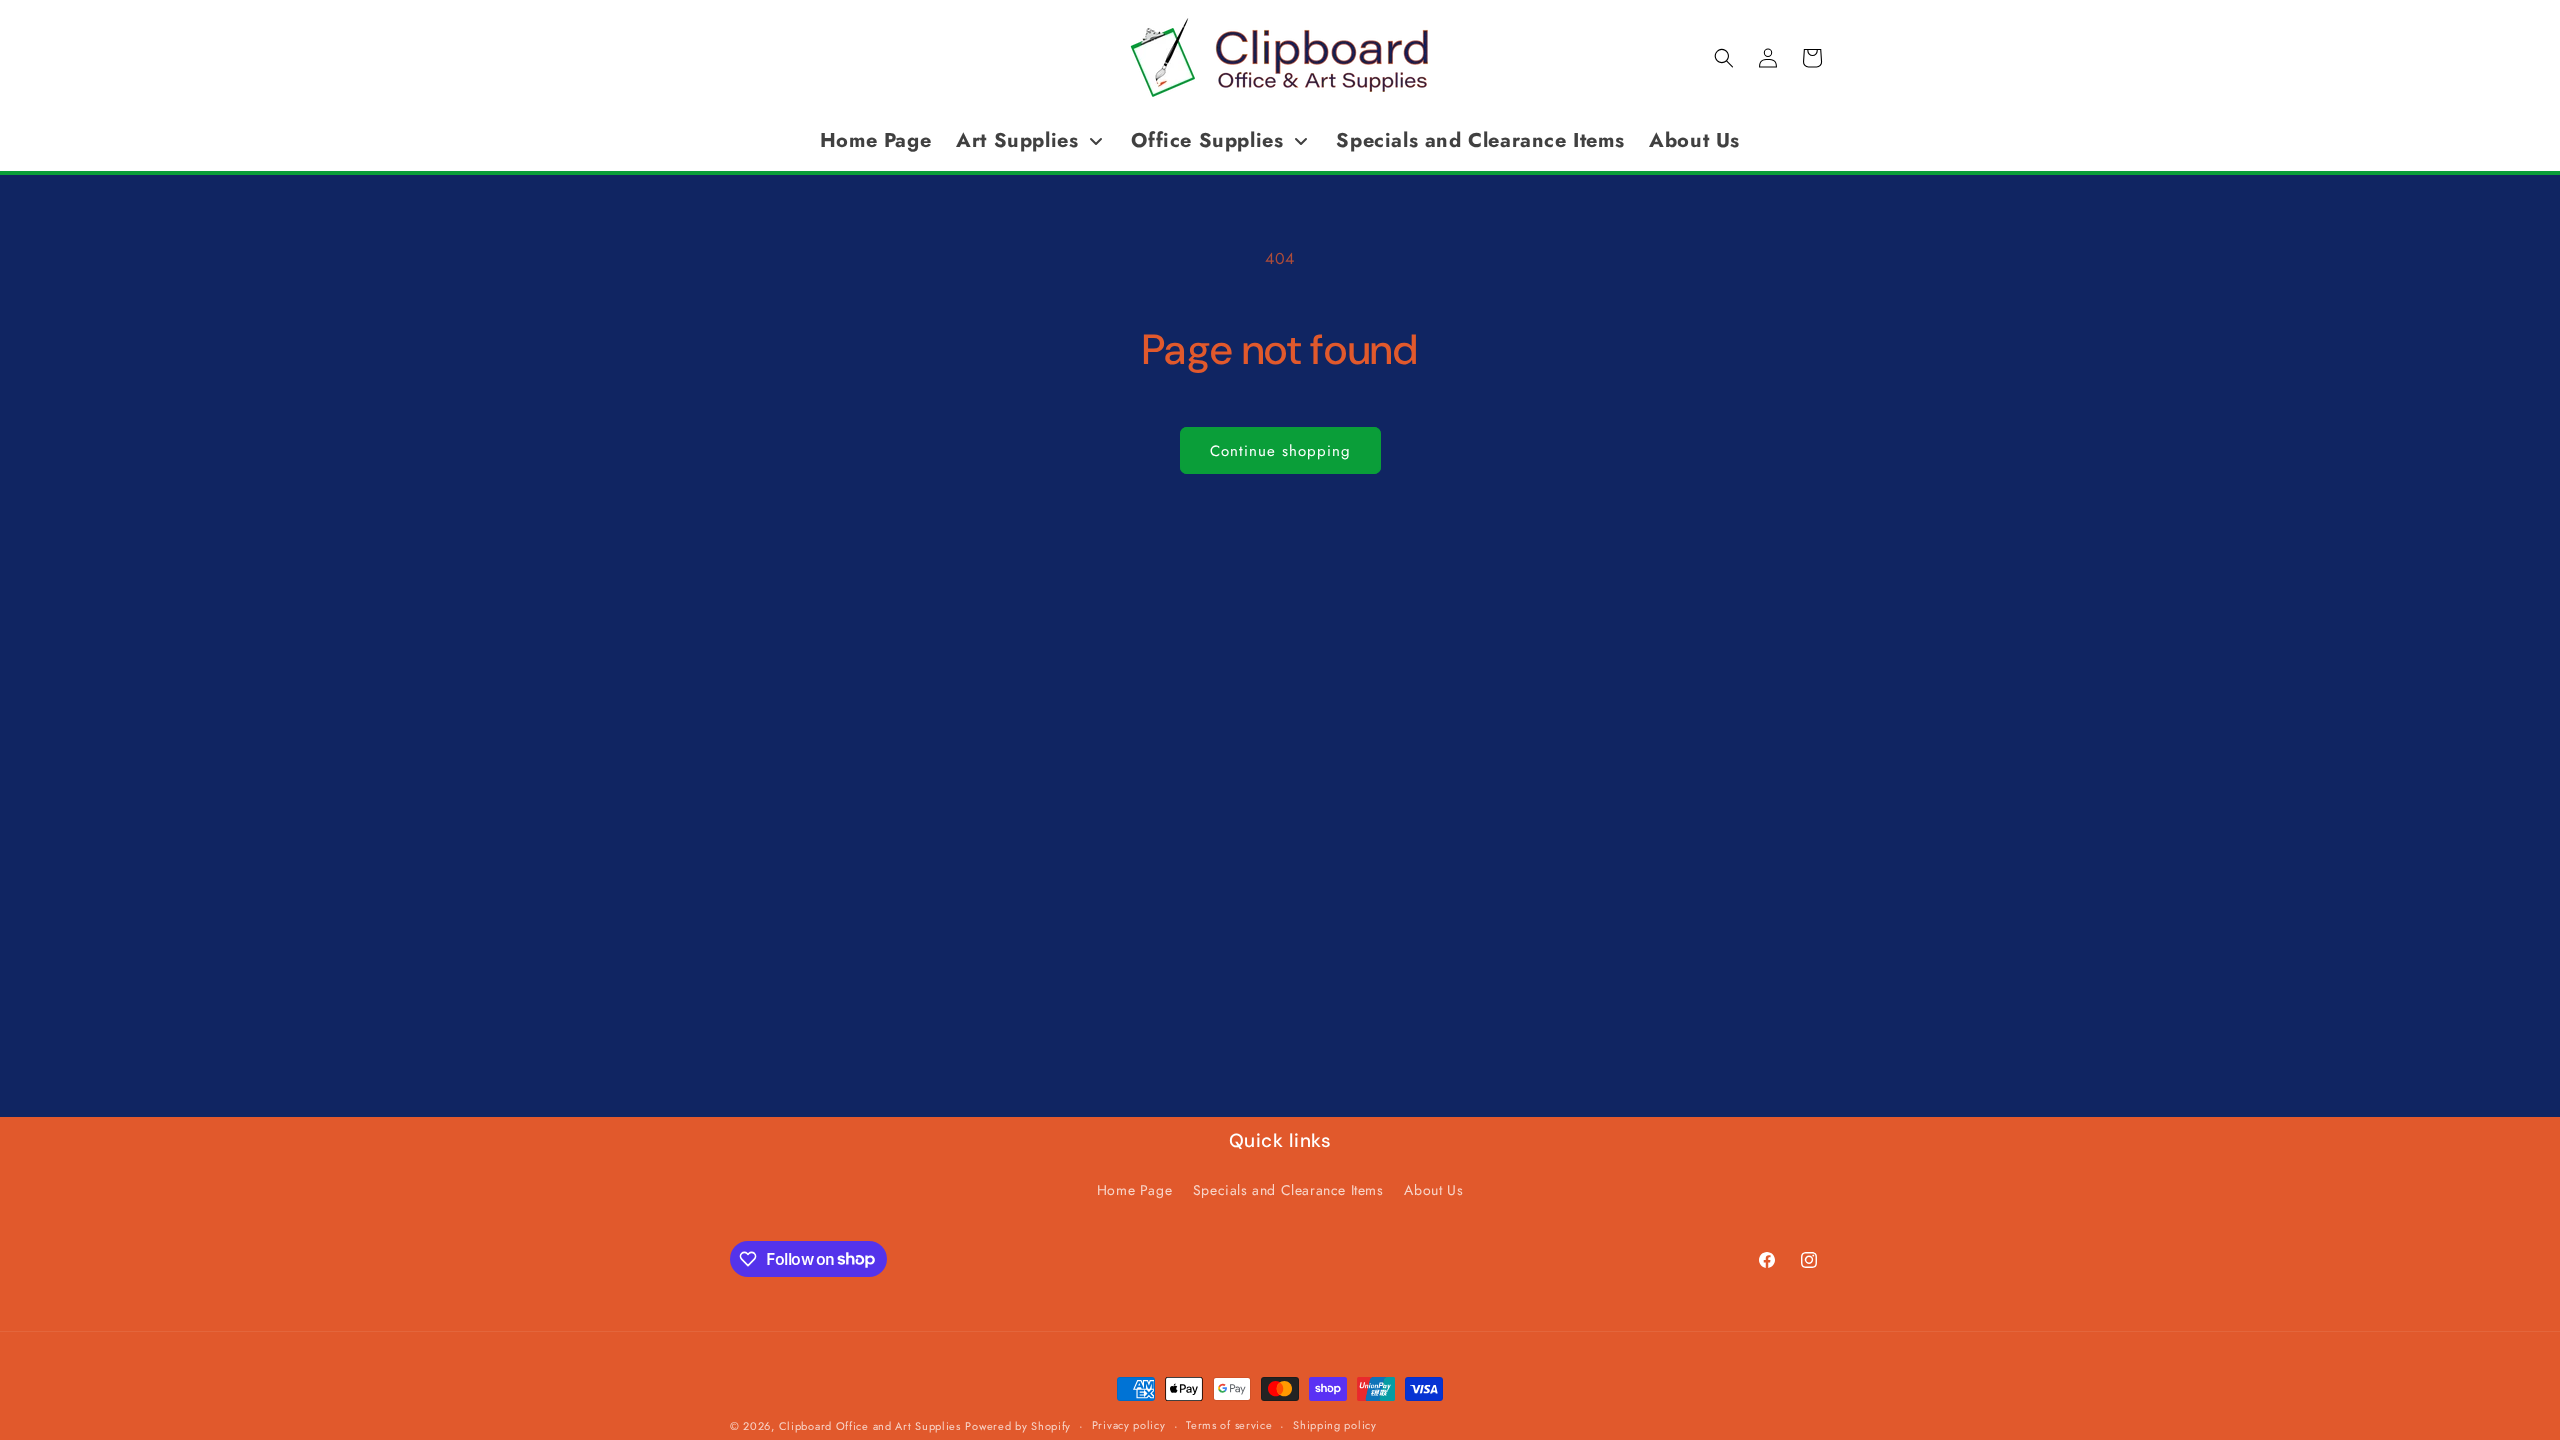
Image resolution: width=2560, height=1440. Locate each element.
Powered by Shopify (1018, 1426)
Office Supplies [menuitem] (1207, 140)
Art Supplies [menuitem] (1017, 140)
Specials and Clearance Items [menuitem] (1480, 140)
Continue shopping (1280, 451)
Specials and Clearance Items (1288, 1190)
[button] (1724, 58)
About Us (1433, 1190)
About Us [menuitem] (1694, 140)
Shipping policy (1335, 1425)
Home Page (1134, 1190)
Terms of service (1229, 1425)
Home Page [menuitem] (875, 140)
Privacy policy (1129, 1425)
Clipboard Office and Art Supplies (870, 1426)
